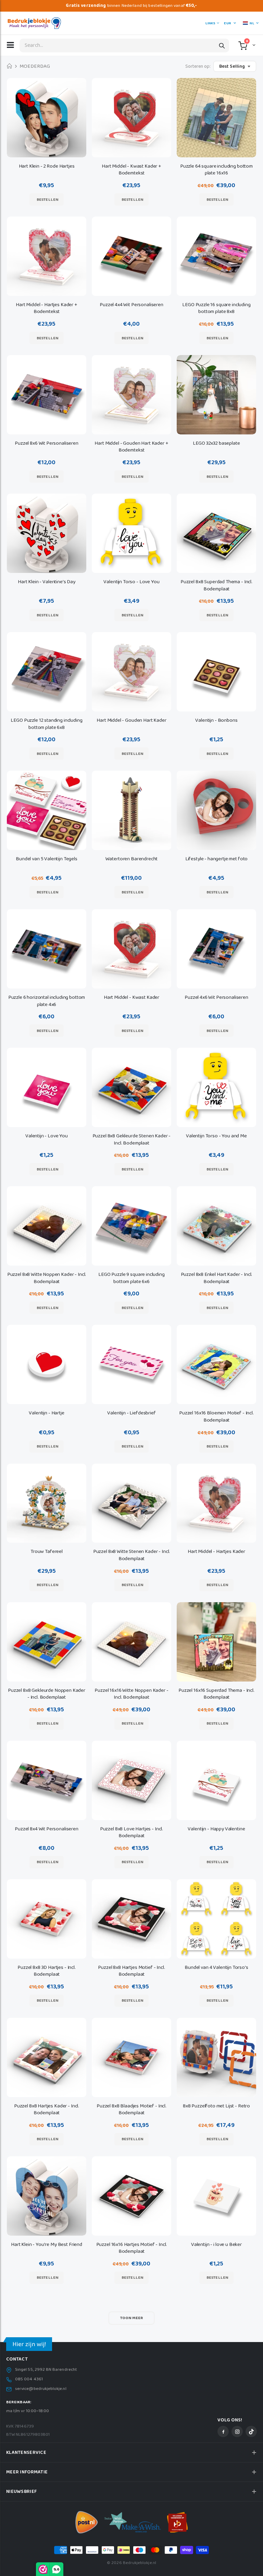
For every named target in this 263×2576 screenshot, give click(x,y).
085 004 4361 (29, 2379)
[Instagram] (237, 2431)
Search (222, 45)
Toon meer (131, 2318)
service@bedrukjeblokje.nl (41, 2389)
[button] (253, 45)
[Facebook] (223, 2431)
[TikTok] (251, 2431)
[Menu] (10, 45)
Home (9, 67)
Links (210, 23)
